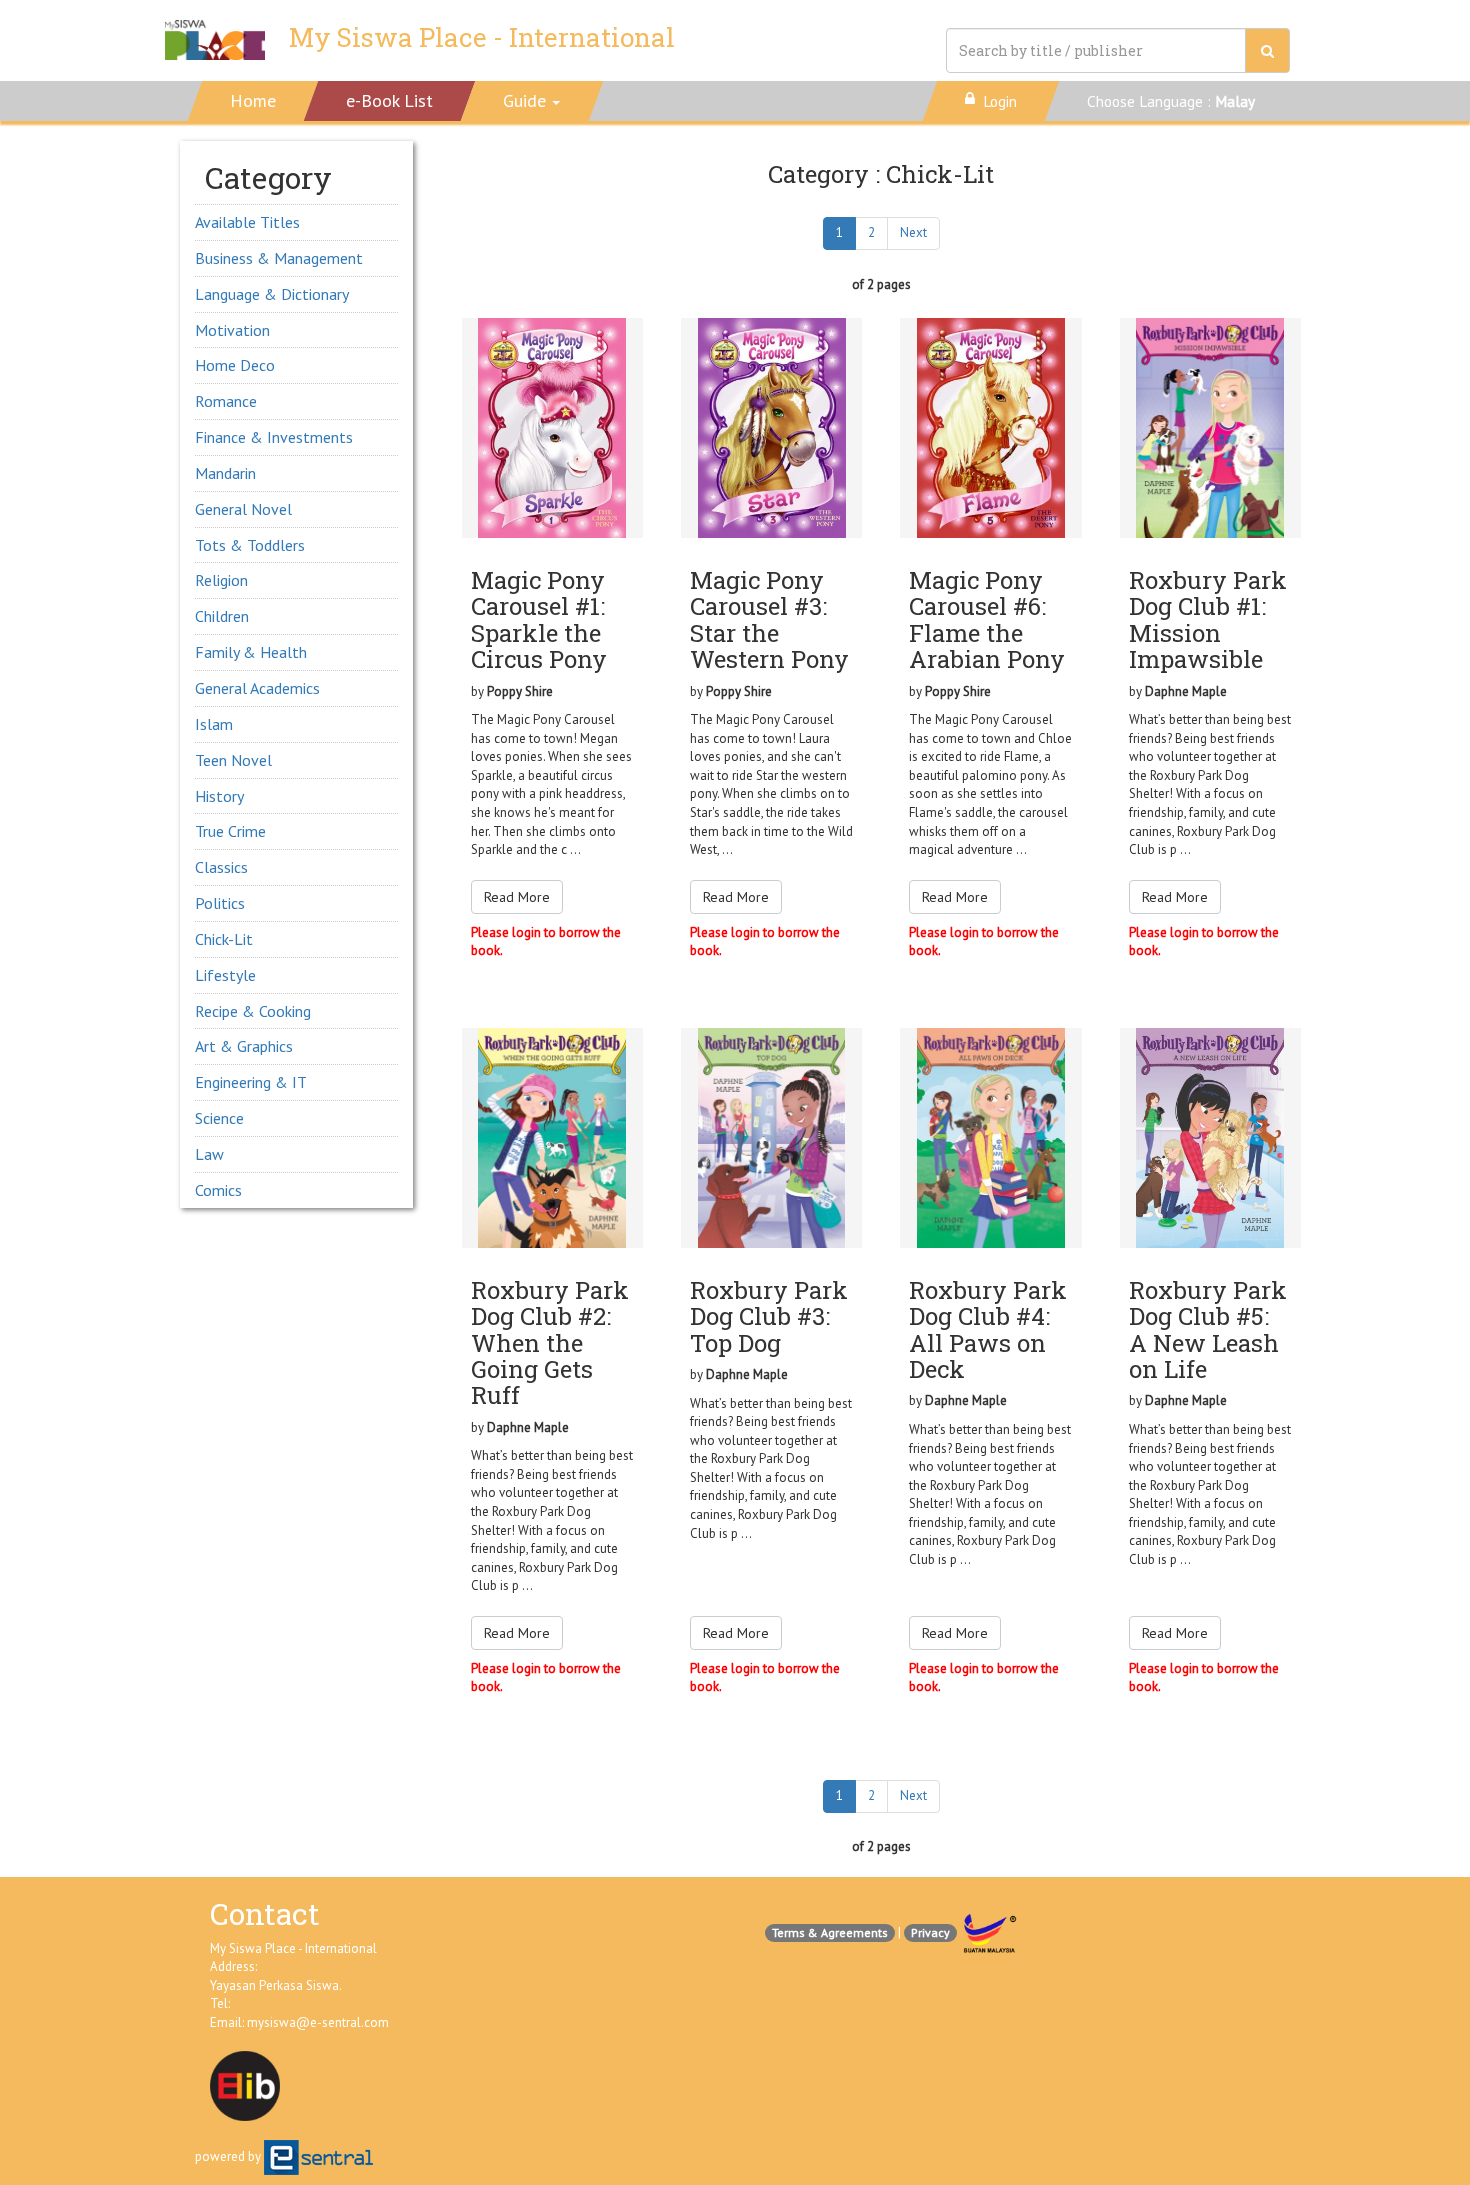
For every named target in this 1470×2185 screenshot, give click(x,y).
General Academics (257, 688)
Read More (517, 897)
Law (209, 1154)
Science (219, 1118)
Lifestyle (225, 975)
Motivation (232, 330)
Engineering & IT (251, 1082)
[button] (532, 101)
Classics (221, 867)
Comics (218, 1190)
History (219, 796)
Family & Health (251, 652)
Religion (221, 580)
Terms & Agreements (830, 1932)
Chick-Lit (224, 939)
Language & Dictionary (272, 294)
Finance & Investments (274, 437)
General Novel (243, 509)
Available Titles (247, 222)
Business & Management (279, 258)
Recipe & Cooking (253, 1011)
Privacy (930, 1932)
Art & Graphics (244, 1046)
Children (222, 616)
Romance (226, 401)
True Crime (230, 831)
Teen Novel (233, 760)
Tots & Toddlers (250, 545)
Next (913, 232)
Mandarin (225, 473)
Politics (220, 903)
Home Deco (235, 365)
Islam (214, 724)
